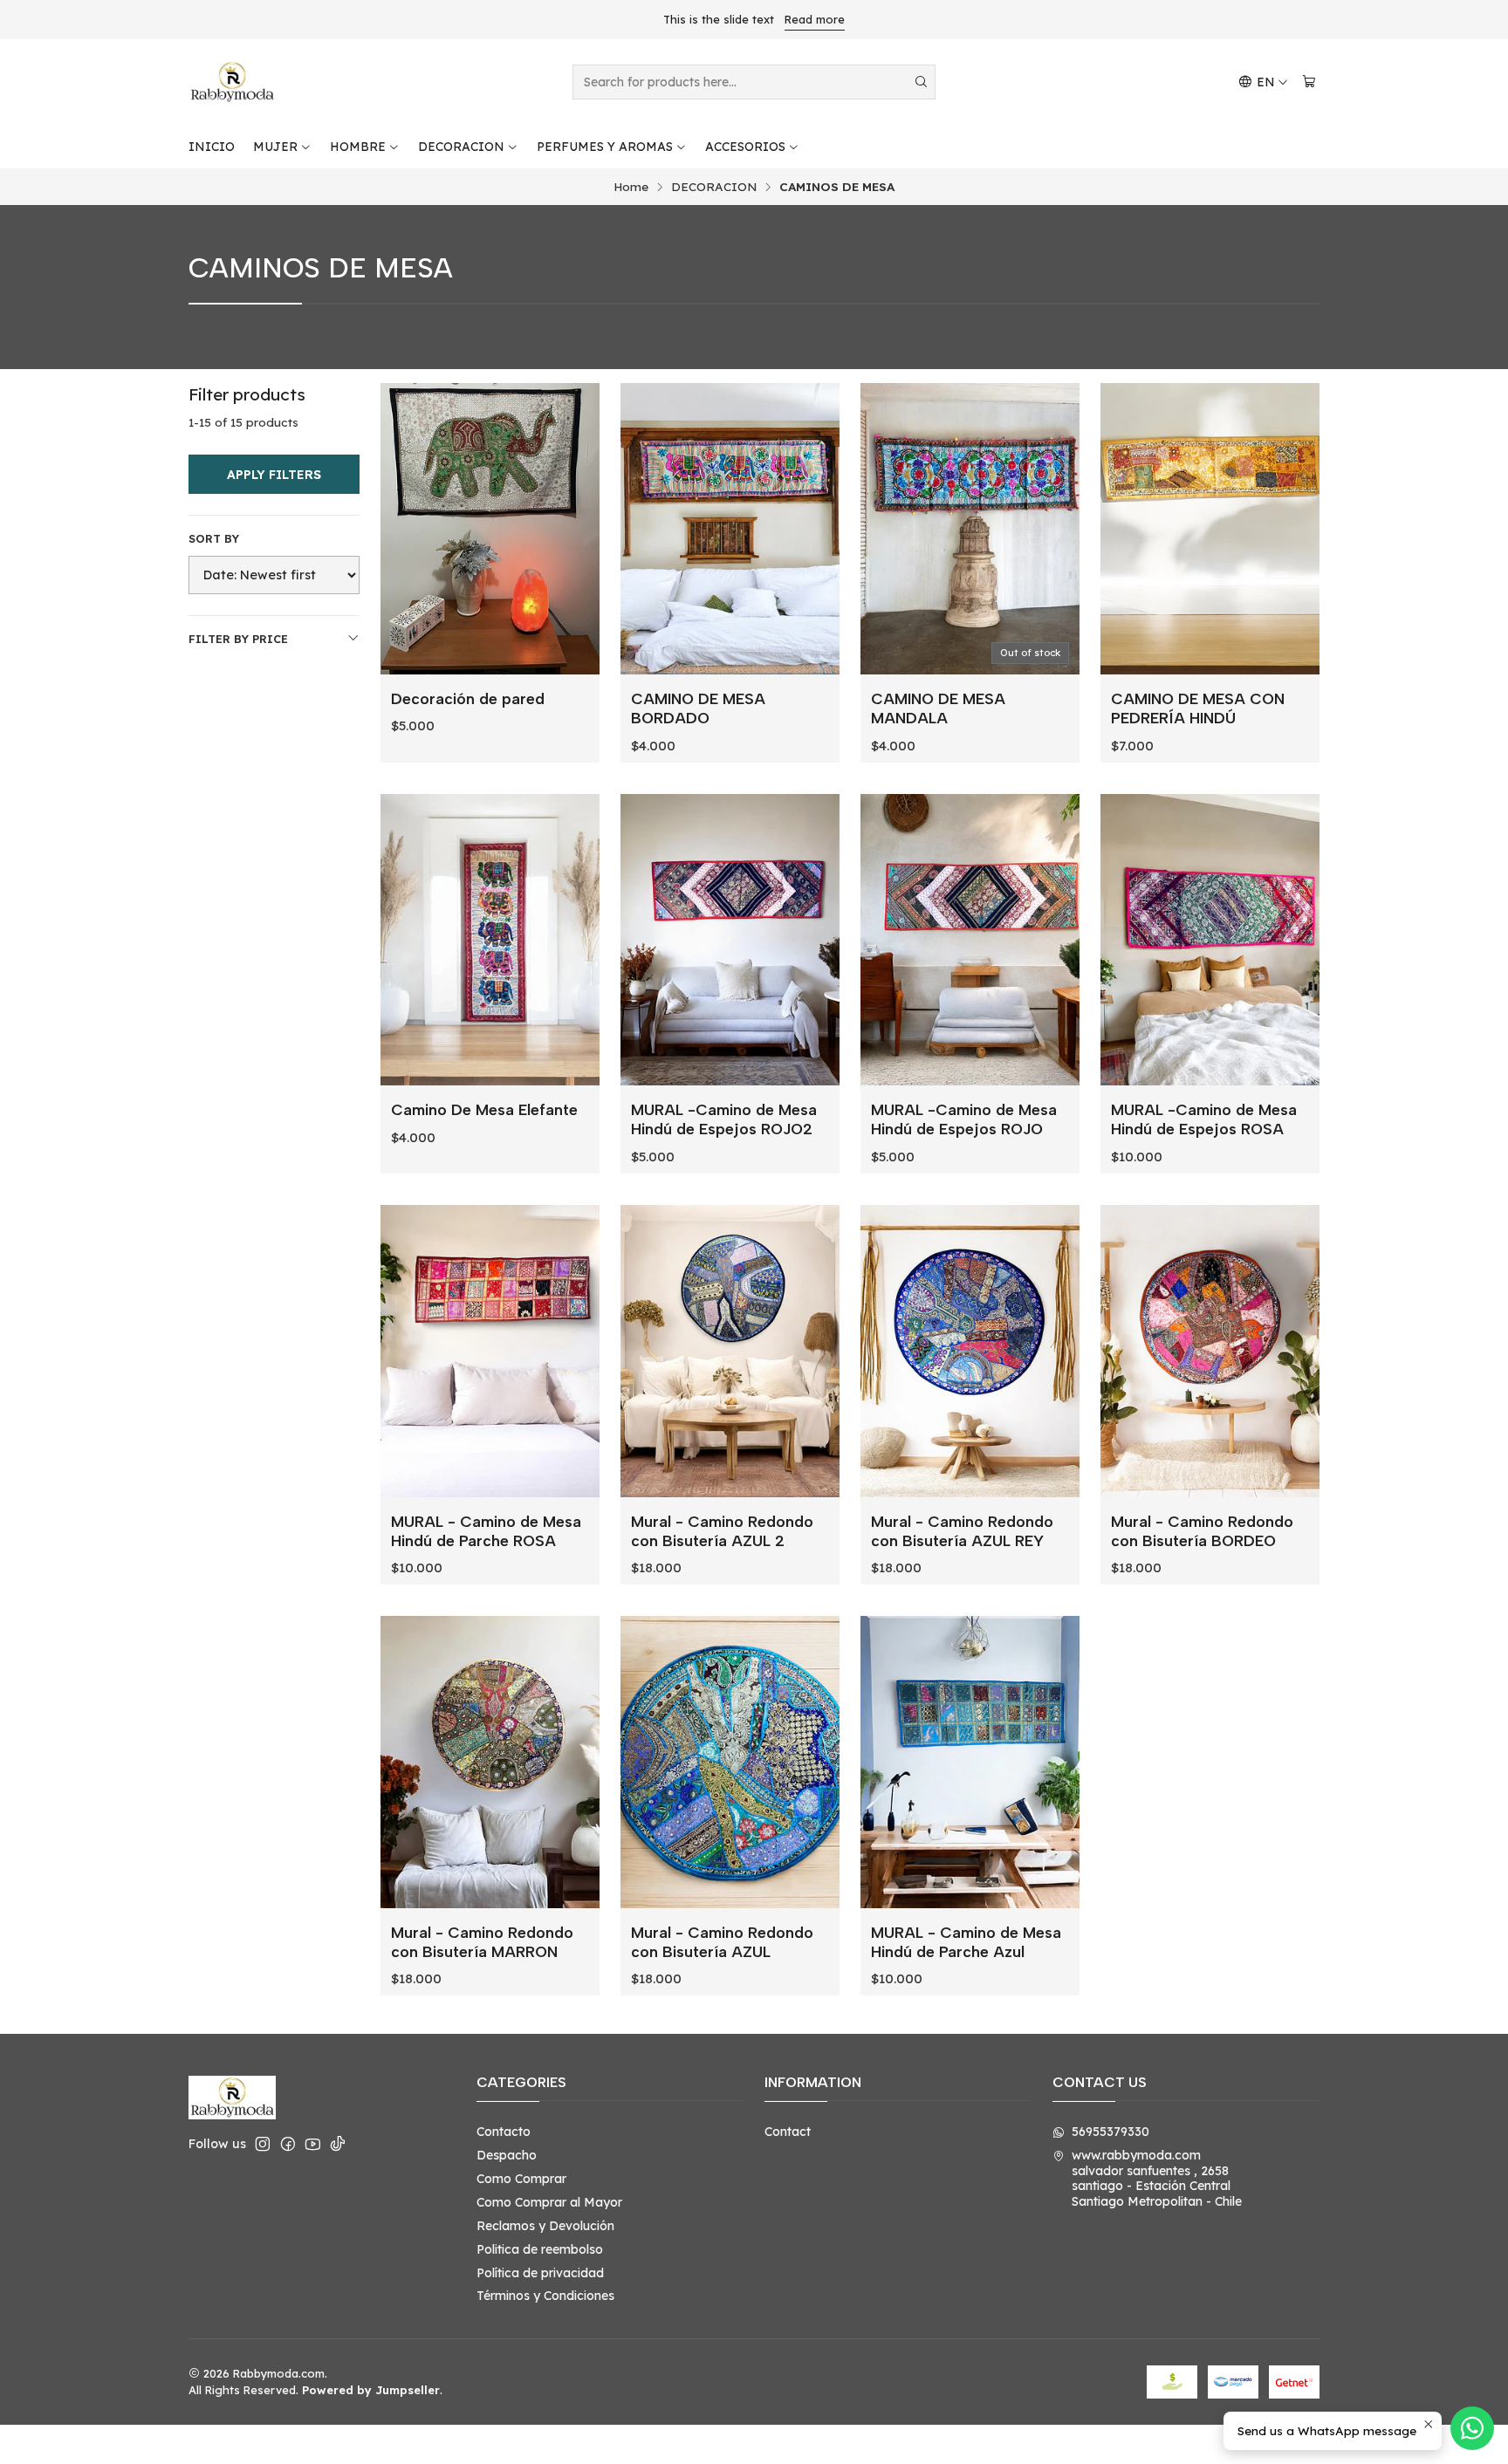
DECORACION (461, 147)
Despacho (507, 2155)
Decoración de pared (468, 698)
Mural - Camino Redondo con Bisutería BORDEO (1202, 1531)
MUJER (275, 147)
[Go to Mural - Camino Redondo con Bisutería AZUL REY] (970, 1351)
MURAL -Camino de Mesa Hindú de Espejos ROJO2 (724, 1119)
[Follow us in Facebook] (288, 2144)
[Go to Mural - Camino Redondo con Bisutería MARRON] (490, 1762)
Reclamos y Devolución (545, 2226)
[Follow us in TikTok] (338, 2144)
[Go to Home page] (232, 82)
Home (631, 187)
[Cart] (1309, 82)
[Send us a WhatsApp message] (1472, 2428)
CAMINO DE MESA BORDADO (698, 708)
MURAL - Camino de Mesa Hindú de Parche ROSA (486, 1531)
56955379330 (1110, 2132)
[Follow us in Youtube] (313, 2144)
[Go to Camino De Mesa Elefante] (490, 940)
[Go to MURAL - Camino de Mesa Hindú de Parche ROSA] (490, 1351)
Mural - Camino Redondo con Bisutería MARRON (482, 1942)
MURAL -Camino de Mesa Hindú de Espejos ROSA (1204, 1119)
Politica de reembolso (540, 2249)
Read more (815, 19)
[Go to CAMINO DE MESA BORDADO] (730, 529)
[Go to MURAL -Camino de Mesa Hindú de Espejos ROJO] (970, 940)
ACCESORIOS (745, 147)
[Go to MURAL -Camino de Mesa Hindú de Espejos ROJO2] (730, 940)
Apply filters (274, 475)
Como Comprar (521, 2179)
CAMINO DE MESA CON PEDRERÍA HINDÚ (1198, 708)
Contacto (504, 2132)
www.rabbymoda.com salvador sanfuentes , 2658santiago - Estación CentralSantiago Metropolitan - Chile (1157, 2178)
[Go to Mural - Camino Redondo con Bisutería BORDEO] (1210, 1351)
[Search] (921, 82)
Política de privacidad (540, 2273)
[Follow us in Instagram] (263, 2144)
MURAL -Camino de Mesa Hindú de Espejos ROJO (964, 1119)
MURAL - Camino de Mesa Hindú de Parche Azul (966, 1942)
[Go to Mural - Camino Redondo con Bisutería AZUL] (730, 1762)
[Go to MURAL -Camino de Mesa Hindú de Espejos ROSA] (1210, 940)
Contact (788, 2132)
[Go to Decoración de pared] (490, 529)
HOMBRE (358, 147)
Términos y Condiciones (545, 2296)
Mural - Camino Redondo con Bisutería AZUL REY (962, 1531)
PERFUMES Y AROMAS (605, 147)
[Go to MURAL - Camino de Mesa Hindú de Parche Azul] (970, 1762)
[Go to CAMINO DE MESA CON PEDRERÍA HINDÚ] (1210, 529)
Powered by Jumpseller (371, 2390)
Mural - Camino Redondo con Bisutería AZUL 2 (722, 1531)
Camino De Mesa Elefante (484, 1109)
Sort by (214, 538)
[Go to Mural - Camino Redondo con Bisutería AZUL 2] (730, 1351)
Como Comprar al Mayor (549, 2202)
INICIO (212, 147)
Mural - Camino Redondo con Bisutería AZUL (722, 1942)
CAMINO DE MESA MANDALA (938, 708)
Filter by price (238, 639)
